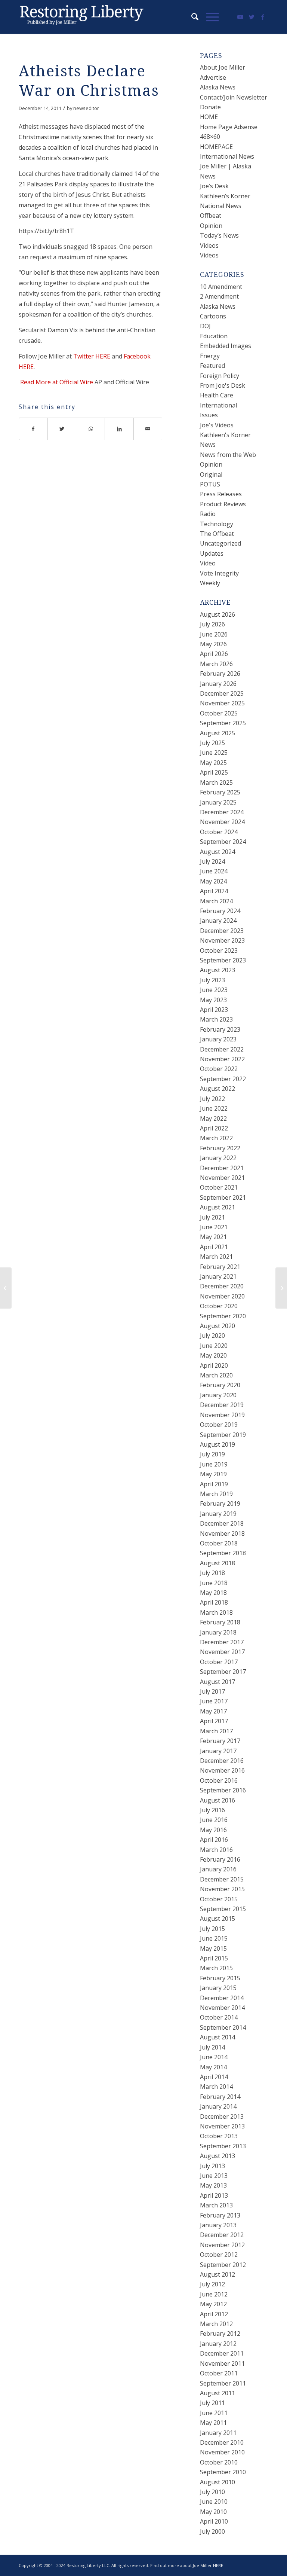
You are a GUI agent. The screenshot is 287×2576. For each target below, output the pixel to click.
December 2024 (222, 812)
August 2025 (217, 733)
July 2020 (212, 1336)
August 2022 (217, 1089)
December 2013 (222, 2116)
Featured (212, 366)
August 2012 (217, 2274)
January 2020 (218, 1395)
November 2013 (222, 2126)
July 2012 (212, 2284)
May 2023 (213, 1000)
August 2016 (217, 1800)
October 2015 (219, 1899)
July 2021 (212, 1217)
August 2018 (217, 1563)
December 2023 (222, 931)
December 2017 (222, 1642)
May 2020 (213, 1355)
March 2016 (216, 1850)
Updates (212, 553)
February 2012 (220, 2334)
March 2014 (216, 2087)
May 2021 (213, 1237)
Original (211, 474)
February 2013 (220, 2215)
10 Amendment (221, 287)
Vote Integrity (219, 573)
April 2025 (214, 772)
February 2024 (220, 911)
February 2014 (220, 2097)
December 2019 (222, 1405)
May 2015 (213, 1948)
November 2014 (222, 2008)
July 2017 (212, 1691)
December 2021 (222, 1168)
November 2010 (222, 2452)
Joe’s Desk (214, 186)
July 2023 (212, 980)
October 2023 (219, 950)
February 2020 (220, 1385)
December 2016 (222, 1761)
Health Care (217, 395)
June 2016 (214, 1820)
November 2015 (222, 1889)
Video (208, 563)
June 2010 (214, 2502)
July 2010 (212, 2492)
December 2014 (222, 1998)
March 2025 (216, 782)
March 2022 (216, 1138)
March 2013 (216, 2205)
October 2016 (219, 1780)
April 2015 (214, 1958)
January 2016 (218, 1869)
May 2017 (213, 1711)
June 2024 (214, 871)
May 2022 (213, 1118)
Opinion (211, 226)
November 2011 (222, 2363)
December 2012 (222, 2235)
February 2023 (220, 1029)
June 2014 (214, 2057)
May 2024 (213, 881)
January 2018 (218, 1632)
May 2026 (213, 644)
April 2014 (214, 2077)
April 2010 (214, 2521)
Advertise (213, 77)
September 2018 (223, 1553)
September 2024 (223, 842)
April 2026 (214, 654)
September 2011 (223, 2383)
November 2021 (222, 1178)
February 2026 (220, 674)
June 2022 (214, 1108)
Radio (208, 514)
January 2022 (218, 1158)
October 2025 (219, 713)
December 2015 (222, 1879)
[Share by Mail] (148, 429)
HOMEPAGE (216, 147)
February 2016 (220, 1859)
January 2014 (218, 2106)
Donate (210, 107)
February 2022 (220, 1148)
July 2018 (212, 1573)
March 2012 (216, 2324)
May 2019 (213, 1474)
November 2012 (222, 2245)
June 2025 (214, 753)
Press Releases (221, 494)
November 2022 (222, 1059)
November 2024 (222, 822)
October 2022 (219, 1069)
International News (227, 156)
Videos (209, 245)
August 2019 (217, 1444)
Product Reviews (223, 504)
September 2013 (223, 2146)
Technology (217, 524)
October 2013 (219, 2136)
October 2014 (219, 2017)
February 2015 (220, 1978)
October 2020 (219, 1306)
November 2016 (222, 1770)
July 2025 (212, 743)
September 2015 (223, 1909)
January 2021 (218, 1276)
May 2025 (213, 763)
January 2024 (218, 921)
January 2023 (218, 1039)
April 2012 (214, 2314)
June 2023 (214, 990)
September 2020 (223, 1316)
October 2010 (219, 2462)
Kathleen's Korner (225, 435)
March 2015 (216, 1968)
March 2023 (216, 1019)
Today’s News (219, 235)
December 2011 (222, 2353)
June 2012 (214, 2294)
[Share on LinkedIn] (119, 429)
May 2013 (213, 2185)
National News (221, 206)
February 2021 (220, 1267)
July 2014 (212, 2047)
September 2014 (223, 2027)
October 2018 (219, 1543)
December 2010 (222, 2442)
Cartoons (213, 316)
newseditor (86, 108)
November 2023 (222, 940)
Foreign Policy (220, 376)
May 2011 (213, 2423)
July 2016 (212, 1810)
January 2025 (218, 802)
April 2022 (214, 1128)
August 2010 (217, 2482)
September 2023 (223, 960)
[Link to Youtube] (240, 17)
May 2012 (213, 2304)
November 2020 (222, 1296)
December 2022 (222, 1049)
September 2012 (223, 2265)
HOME (209, 117)
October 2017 (219, 1662)
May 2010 (213, 2512)
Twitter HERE (92, 356)
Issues (209, 415)
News (208, 445)
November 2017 (222, 1652)
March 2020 (216, 1375)
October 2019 (219, 1425)
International (218, 405)
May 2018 (213, 1593)
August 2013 (217, 2156)
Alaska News (218, 87)
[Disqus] (100, 564)
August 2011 (217, 2393)
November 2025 (222, 703)
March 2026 (216, 664)
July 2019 (212, 1454)
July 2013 (212, 2166)
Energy (210, 356)
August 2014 (217, 2037)
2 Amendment (219, 296)
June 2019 (214, 1464)
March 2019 (216, 1494)
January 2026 (218, 684)
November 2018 (222, 1533)
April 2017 (214, 1721)
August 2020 (217, 1326)
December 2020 (222, 1286)
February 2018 (220, 1622)
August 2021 (217, 1207)
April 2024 (214, 891)
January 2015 (218, 1988)
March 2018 (216, 1612)
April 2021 (214, 1247)
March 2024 (216, 901)
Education (214, 336)
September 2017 (223, 1672)
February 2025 (220, 792)
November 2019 (222, 1415)
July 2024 (212, 861)
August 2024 (217, 852)
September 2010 (223, 2472)
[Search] (191, 17)
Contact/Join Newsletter (234, 97)
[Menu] (209, 17)
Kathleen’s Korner (225, 196)
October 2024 (219, 832)
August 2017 (217, 1682)
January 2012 (218, 2344)
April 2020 (214, 1365)
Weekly (210, 583)
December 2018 (222, 1523)
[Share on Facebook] (33, 429)
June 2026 (214, 634)
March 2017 (216, 1731)
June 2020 (214, 1346)
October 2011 (219, 2373)
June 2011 (214, 2413)
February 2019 (220, 1504)
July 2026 (212, 624)
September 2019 (223, 1435)
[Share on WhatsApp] (91, 429)
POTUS (210, 484)
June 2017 (214, 1701)
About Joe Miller (223, 67)
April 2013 (214, 2195)
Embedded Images (226, 346)
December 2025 (222, 693)
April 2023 (214, 1010)
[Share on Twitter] (62, 429)
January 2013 (218, 2225)
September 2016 (223, 1790)
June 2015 (214, 1938)
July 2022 (212, 1099)
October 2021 (219, 1187)
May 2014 (213, 2067)
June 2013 (214, 2176)
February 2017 (220, 1741)
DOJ (205, 326)
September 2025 (223, 723)
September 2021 (223, 1197)
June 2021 (214, 1227)
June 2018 (214, 1583)
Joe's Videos (217, 425)
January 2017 (218, 1751)
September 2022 (223, 1079)
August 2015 (217, 1919)
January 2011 (218, 2433)
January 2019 (218, 1514)
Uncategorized (220, 543)
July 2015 (212, 1929)
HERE (218, 2565)
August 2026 (217, 614)
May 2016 (213, 1830)
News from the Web (228, 455)
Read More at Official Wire (56, 382)
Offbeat (211, 216)
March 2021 (216, 1257)
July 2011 (212, 2403)
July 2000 (212, 2531)
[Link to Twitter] (251, 17)
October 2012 (219, 2255)
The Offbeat (217, 534)
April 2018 (214, 1602)
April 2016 (214, 1840)
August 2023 (217, 970)
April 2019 (214, 1484)
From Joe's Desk (223, 385)
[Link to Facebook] (263, 17)
